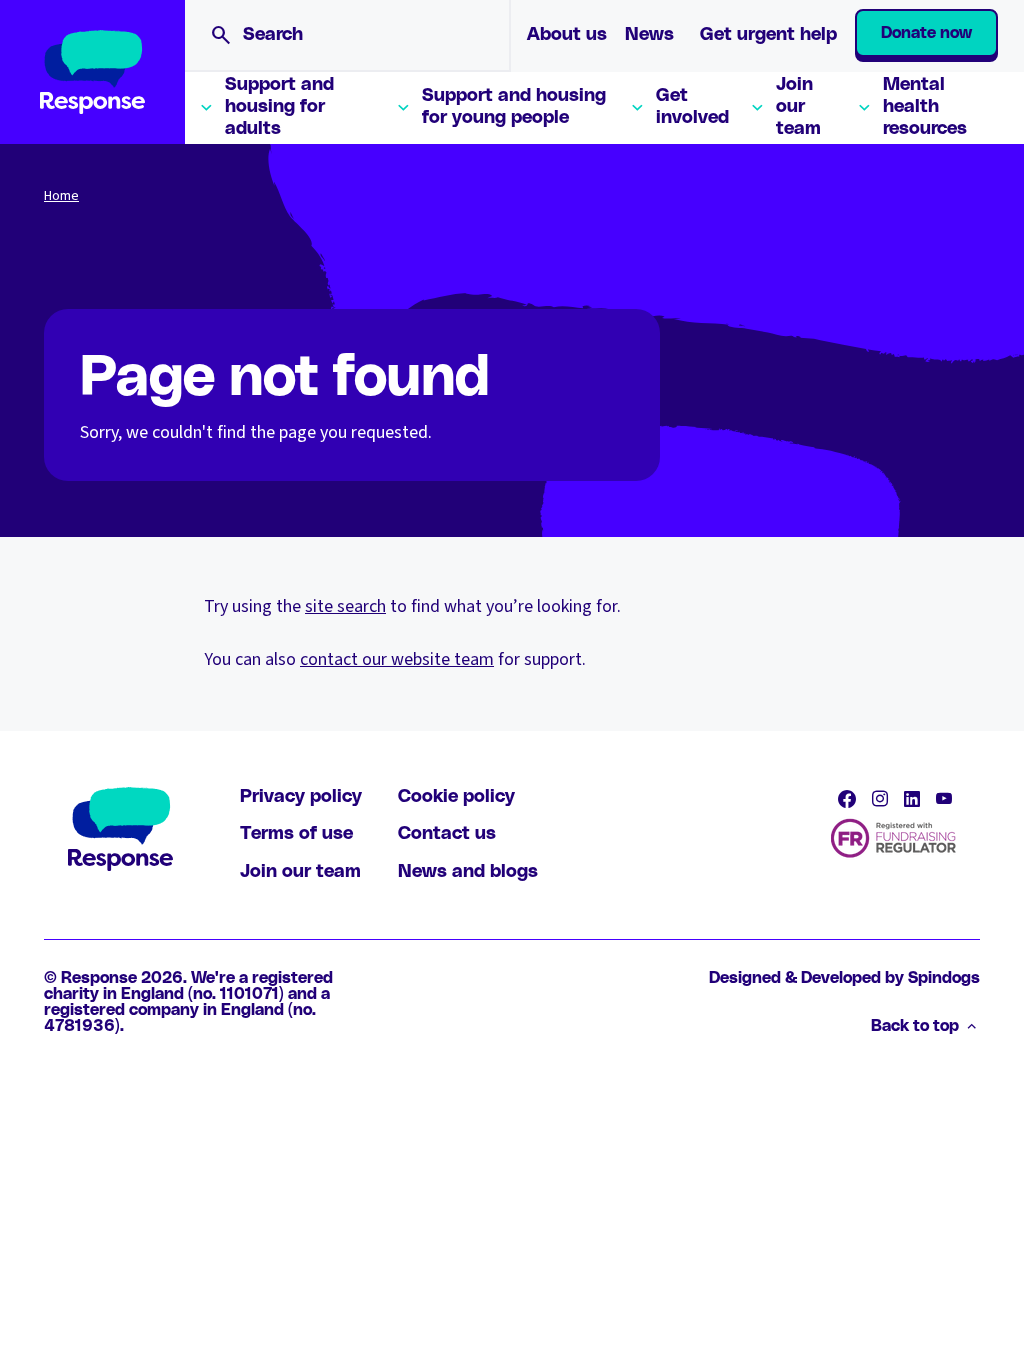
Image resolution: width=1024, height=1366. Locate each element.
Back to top (915, 1026)
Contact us (447, 834)
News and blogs (468, 872)
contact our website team (397, 659)
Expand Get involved (636, 108)
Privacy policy (301, 797)
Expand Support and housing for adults (206, 108)
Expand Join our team (757, 108)
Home (61, 196)
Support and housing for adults (279, 106)
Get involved (692, 107)
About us (567, 35)
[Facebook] (847, 799)
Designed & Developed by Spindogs (844, 978)
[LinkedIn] (912, 799)
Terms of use (296, 834)
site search (345, 606)
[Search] (221, 35)
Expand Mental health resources (864, 108)
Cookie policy (456, 797)
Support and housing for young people (514, 107)
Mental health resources (925, 106)
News (649, 35)
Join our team (798, 106)
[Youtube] (944, 799)
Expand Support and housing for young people (403, 108)
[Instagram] (880, 799)
